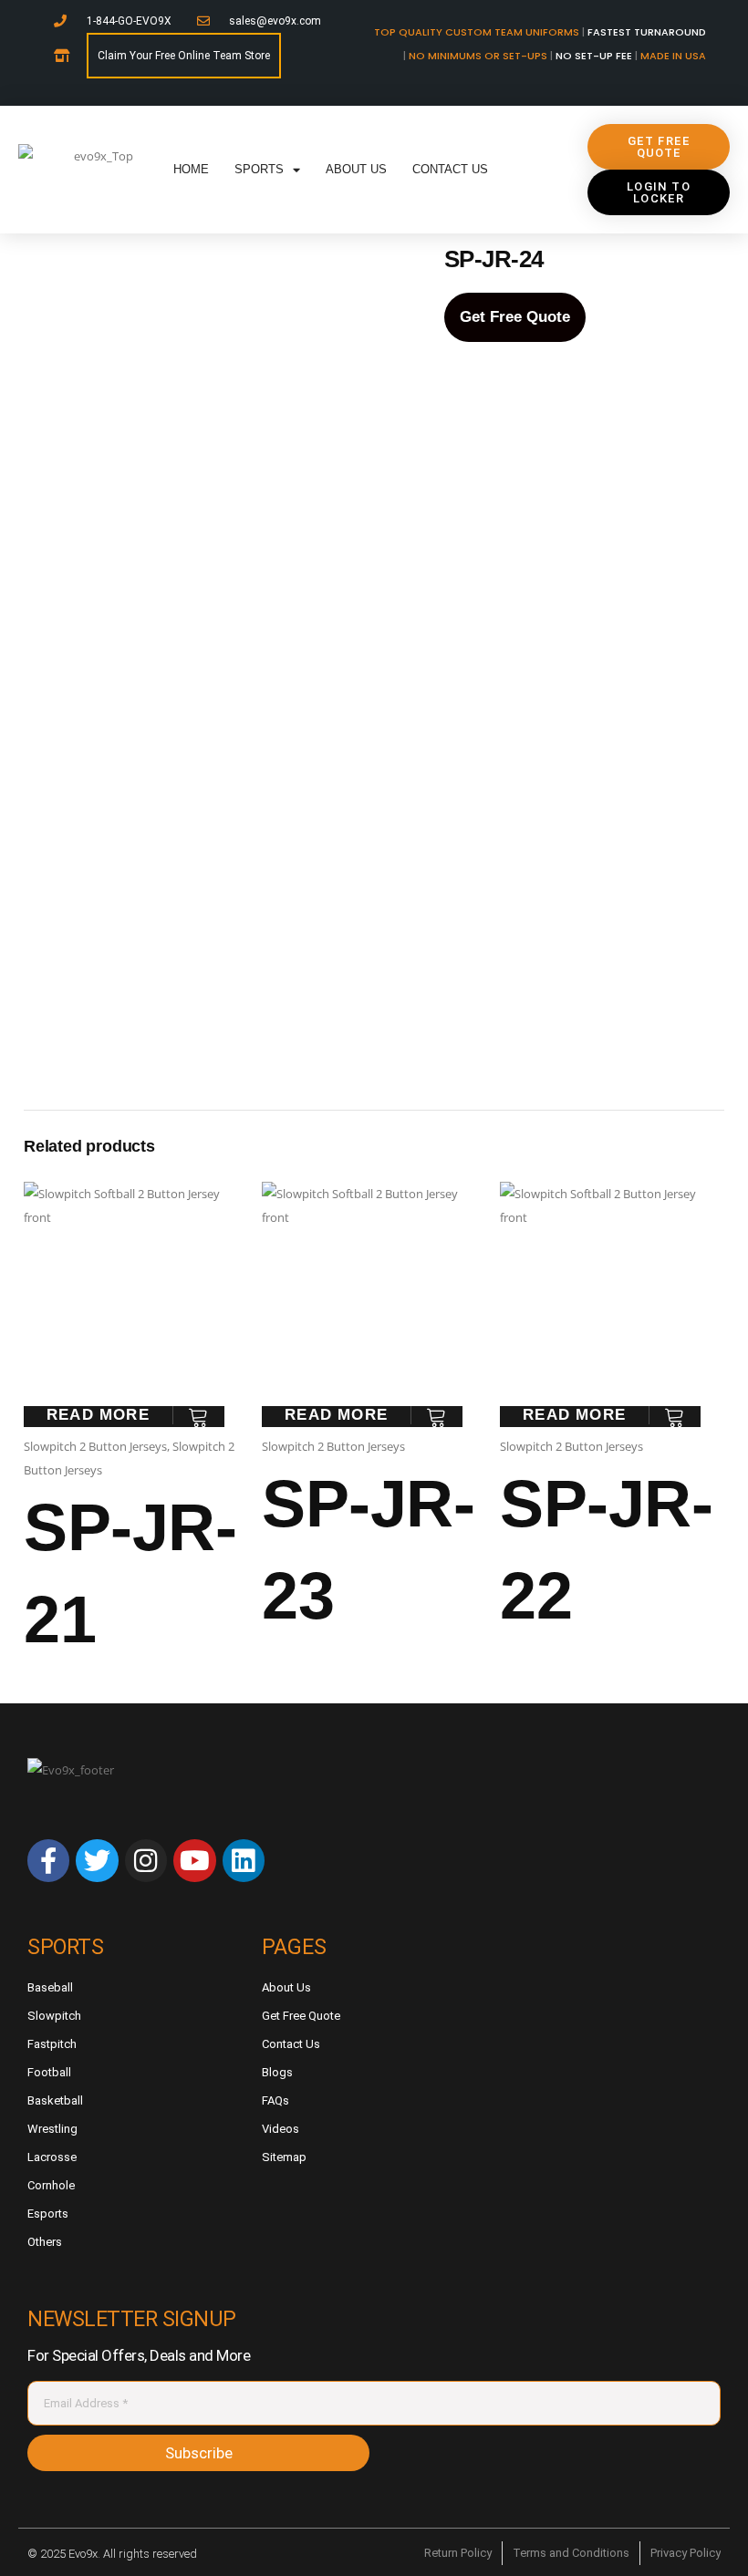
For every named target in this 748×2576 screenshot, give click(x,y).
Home (191, 169)
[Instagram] (146, 1860)
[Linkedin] (244, 1860)
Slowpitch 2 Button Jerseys (95, 1446)
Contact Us (450, 169)
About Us (356, 169)
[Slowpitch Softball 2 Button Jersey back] (217, 938)
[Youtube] (194, 1860)
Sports (259, 169)
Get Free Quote (515, 317)
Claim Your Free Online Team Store (184, 56)
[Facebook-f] (48, 1860)
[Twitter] (97, 1860)
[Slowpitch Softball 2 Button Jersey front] (218, 382)
